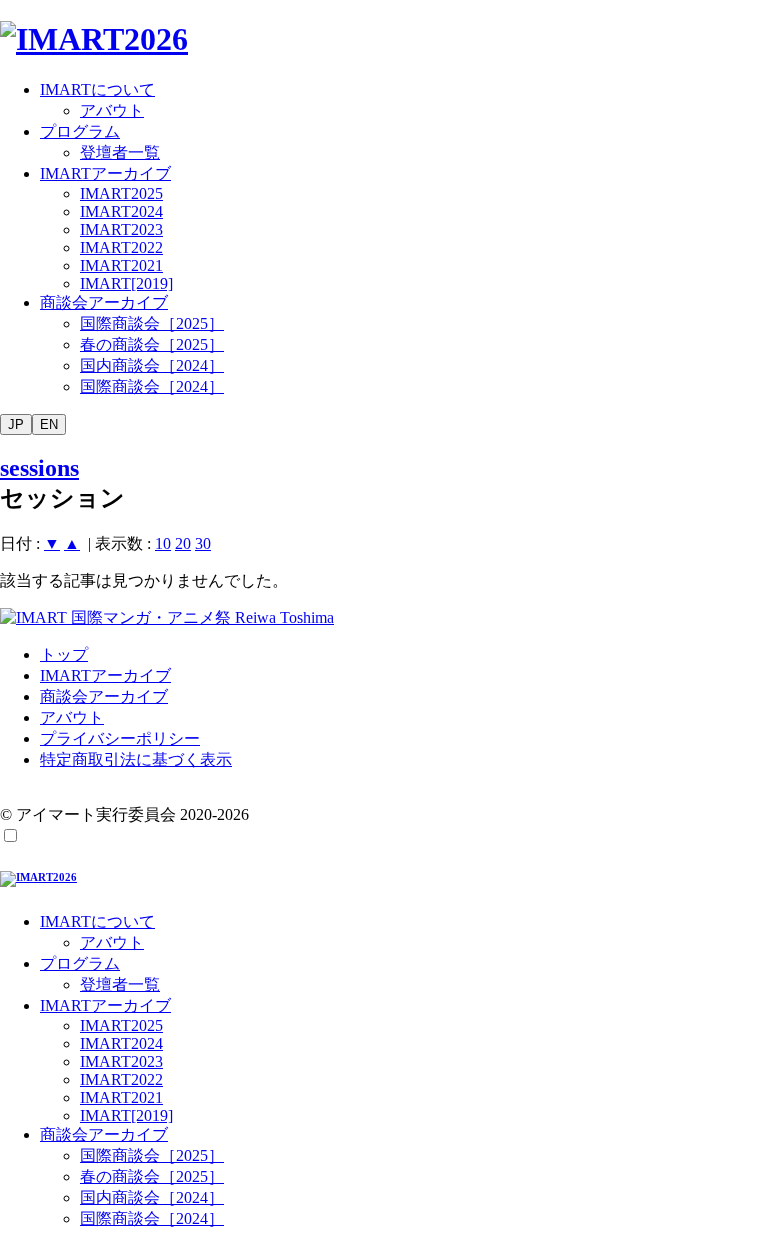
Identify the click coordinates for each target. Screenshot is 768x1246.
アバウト (112, 110)
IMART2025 (121, 193)
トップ (64, 654)
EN (49, 424)
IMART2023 (121, 229)
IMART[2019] (126, 283)
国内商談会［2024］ (152, 365)
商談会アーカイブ (104, 302)
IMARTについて (97, 89)
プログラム (80, 131)
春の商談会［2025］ (152, 344)
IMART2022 (121, 247)
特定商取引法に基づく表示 (136, 759)
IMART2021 (121, 265)
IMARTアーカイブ (105, 173)
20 (183, 543)
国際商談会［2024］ (152, 386)
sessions (39, 468)
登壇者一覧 (120, 152)
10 (163, 543)
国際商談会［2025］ (152, 323)
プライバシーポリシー (120, 738)
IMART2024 (121, 211)
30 (203, 543)
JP (16, 424)
